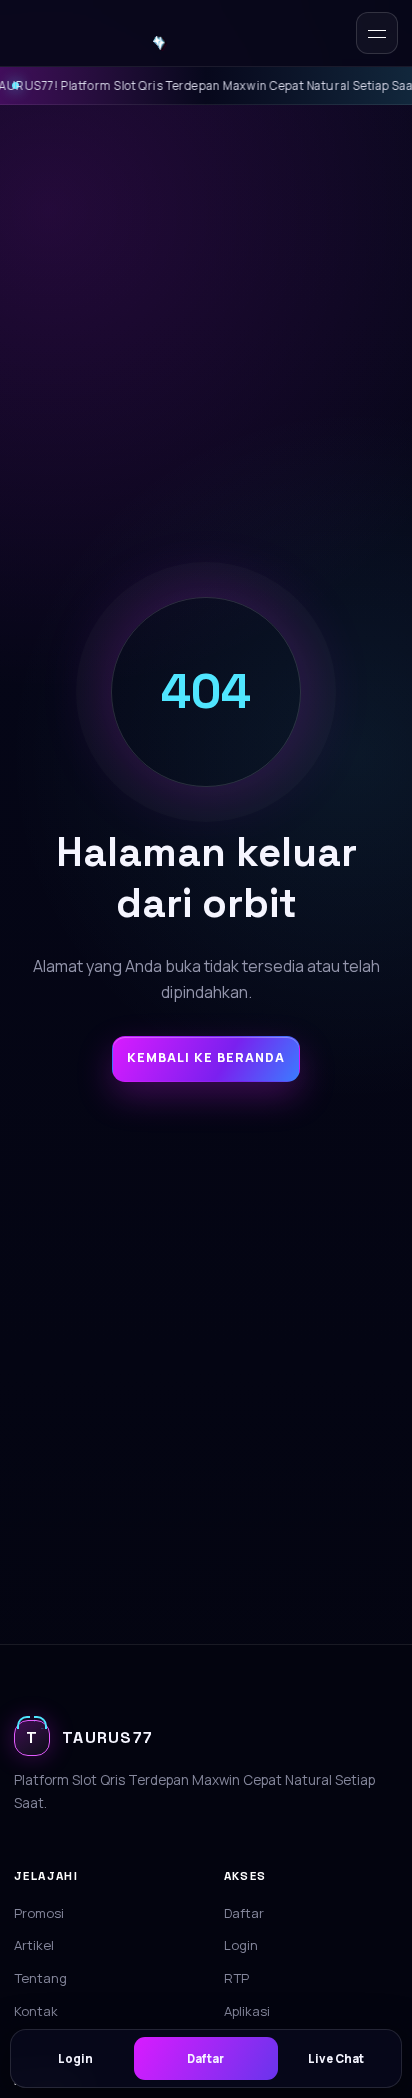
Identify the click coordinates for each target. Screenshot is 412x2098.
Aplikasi (247, 2011)
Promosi (39, 1913)
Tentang (40, 1978)
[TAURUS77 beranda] (133, 33)
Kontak (36, 2011)
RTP (236, 1978)
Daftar (244, 1913)
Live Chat (336, 2058)
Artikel (34, 1945)
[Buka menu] (377, 33)
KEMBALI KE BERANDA (206, 1057)
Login (241, 1945)
